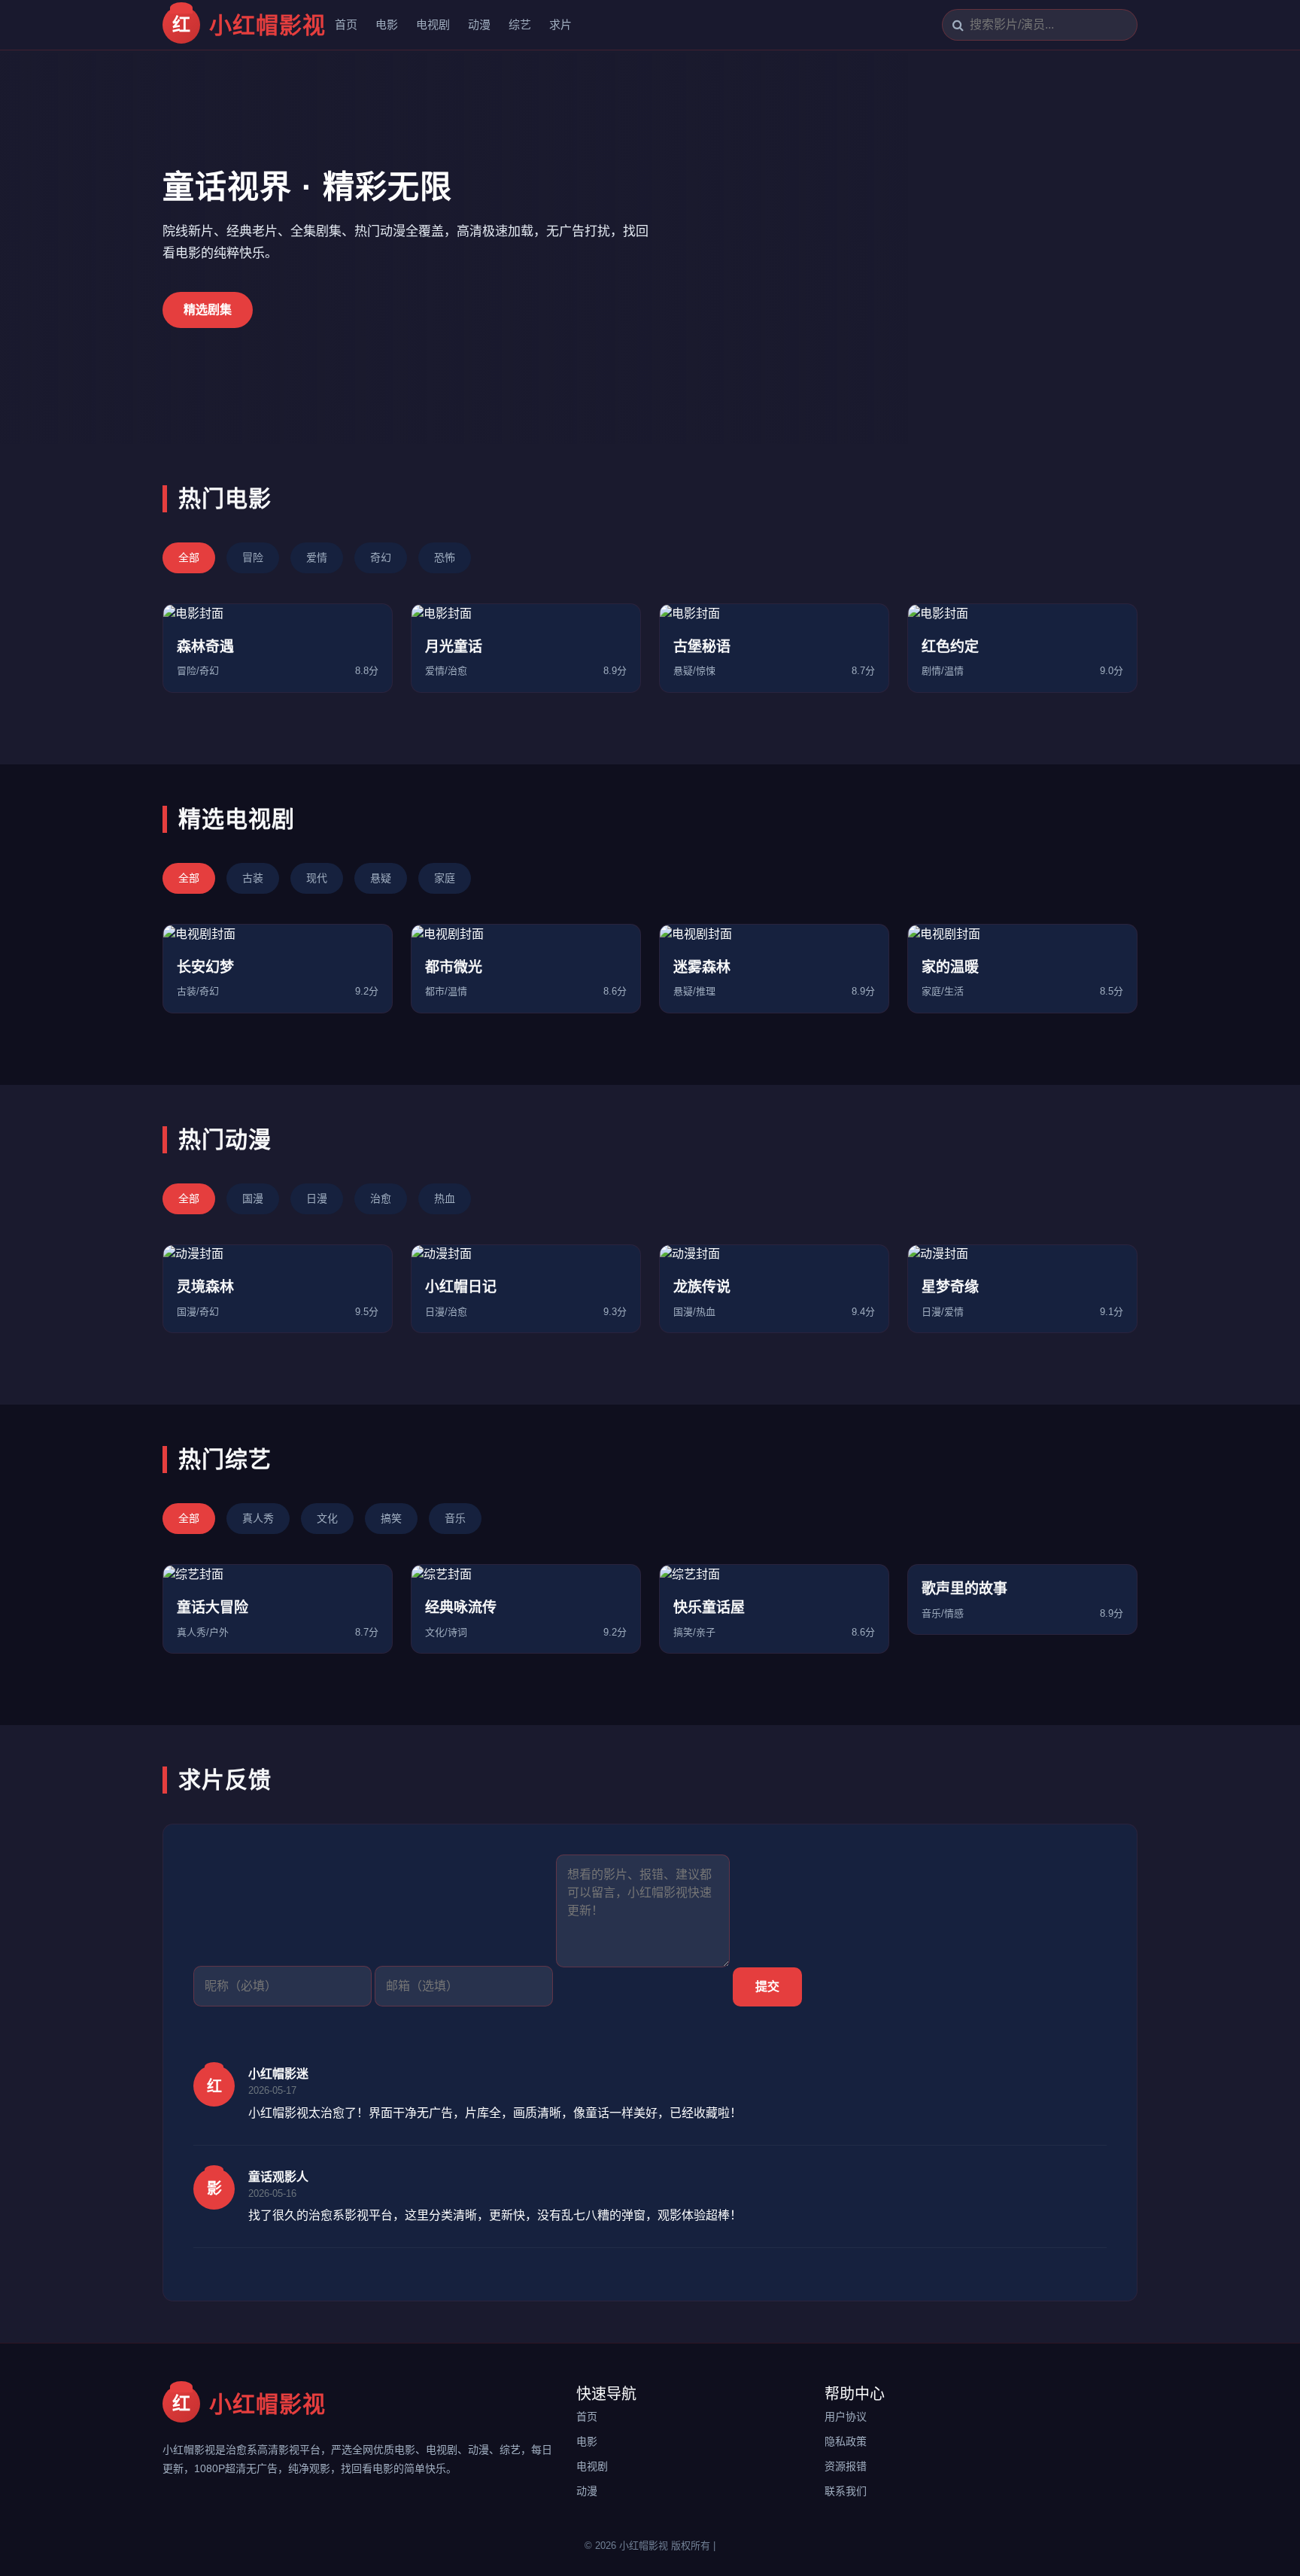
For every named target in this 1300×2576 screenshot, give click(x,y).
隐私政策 (846, 2441)
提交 (767, 1987)
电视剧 (433, 24)
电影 (387, 24)
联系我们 (846, 2491)
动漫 (479, 24)
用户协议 (846, 2417)
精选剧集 (208, 310)
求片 (560, 24)
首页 (346, 24)
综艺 (520, 24)
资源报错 (846, 2466)
